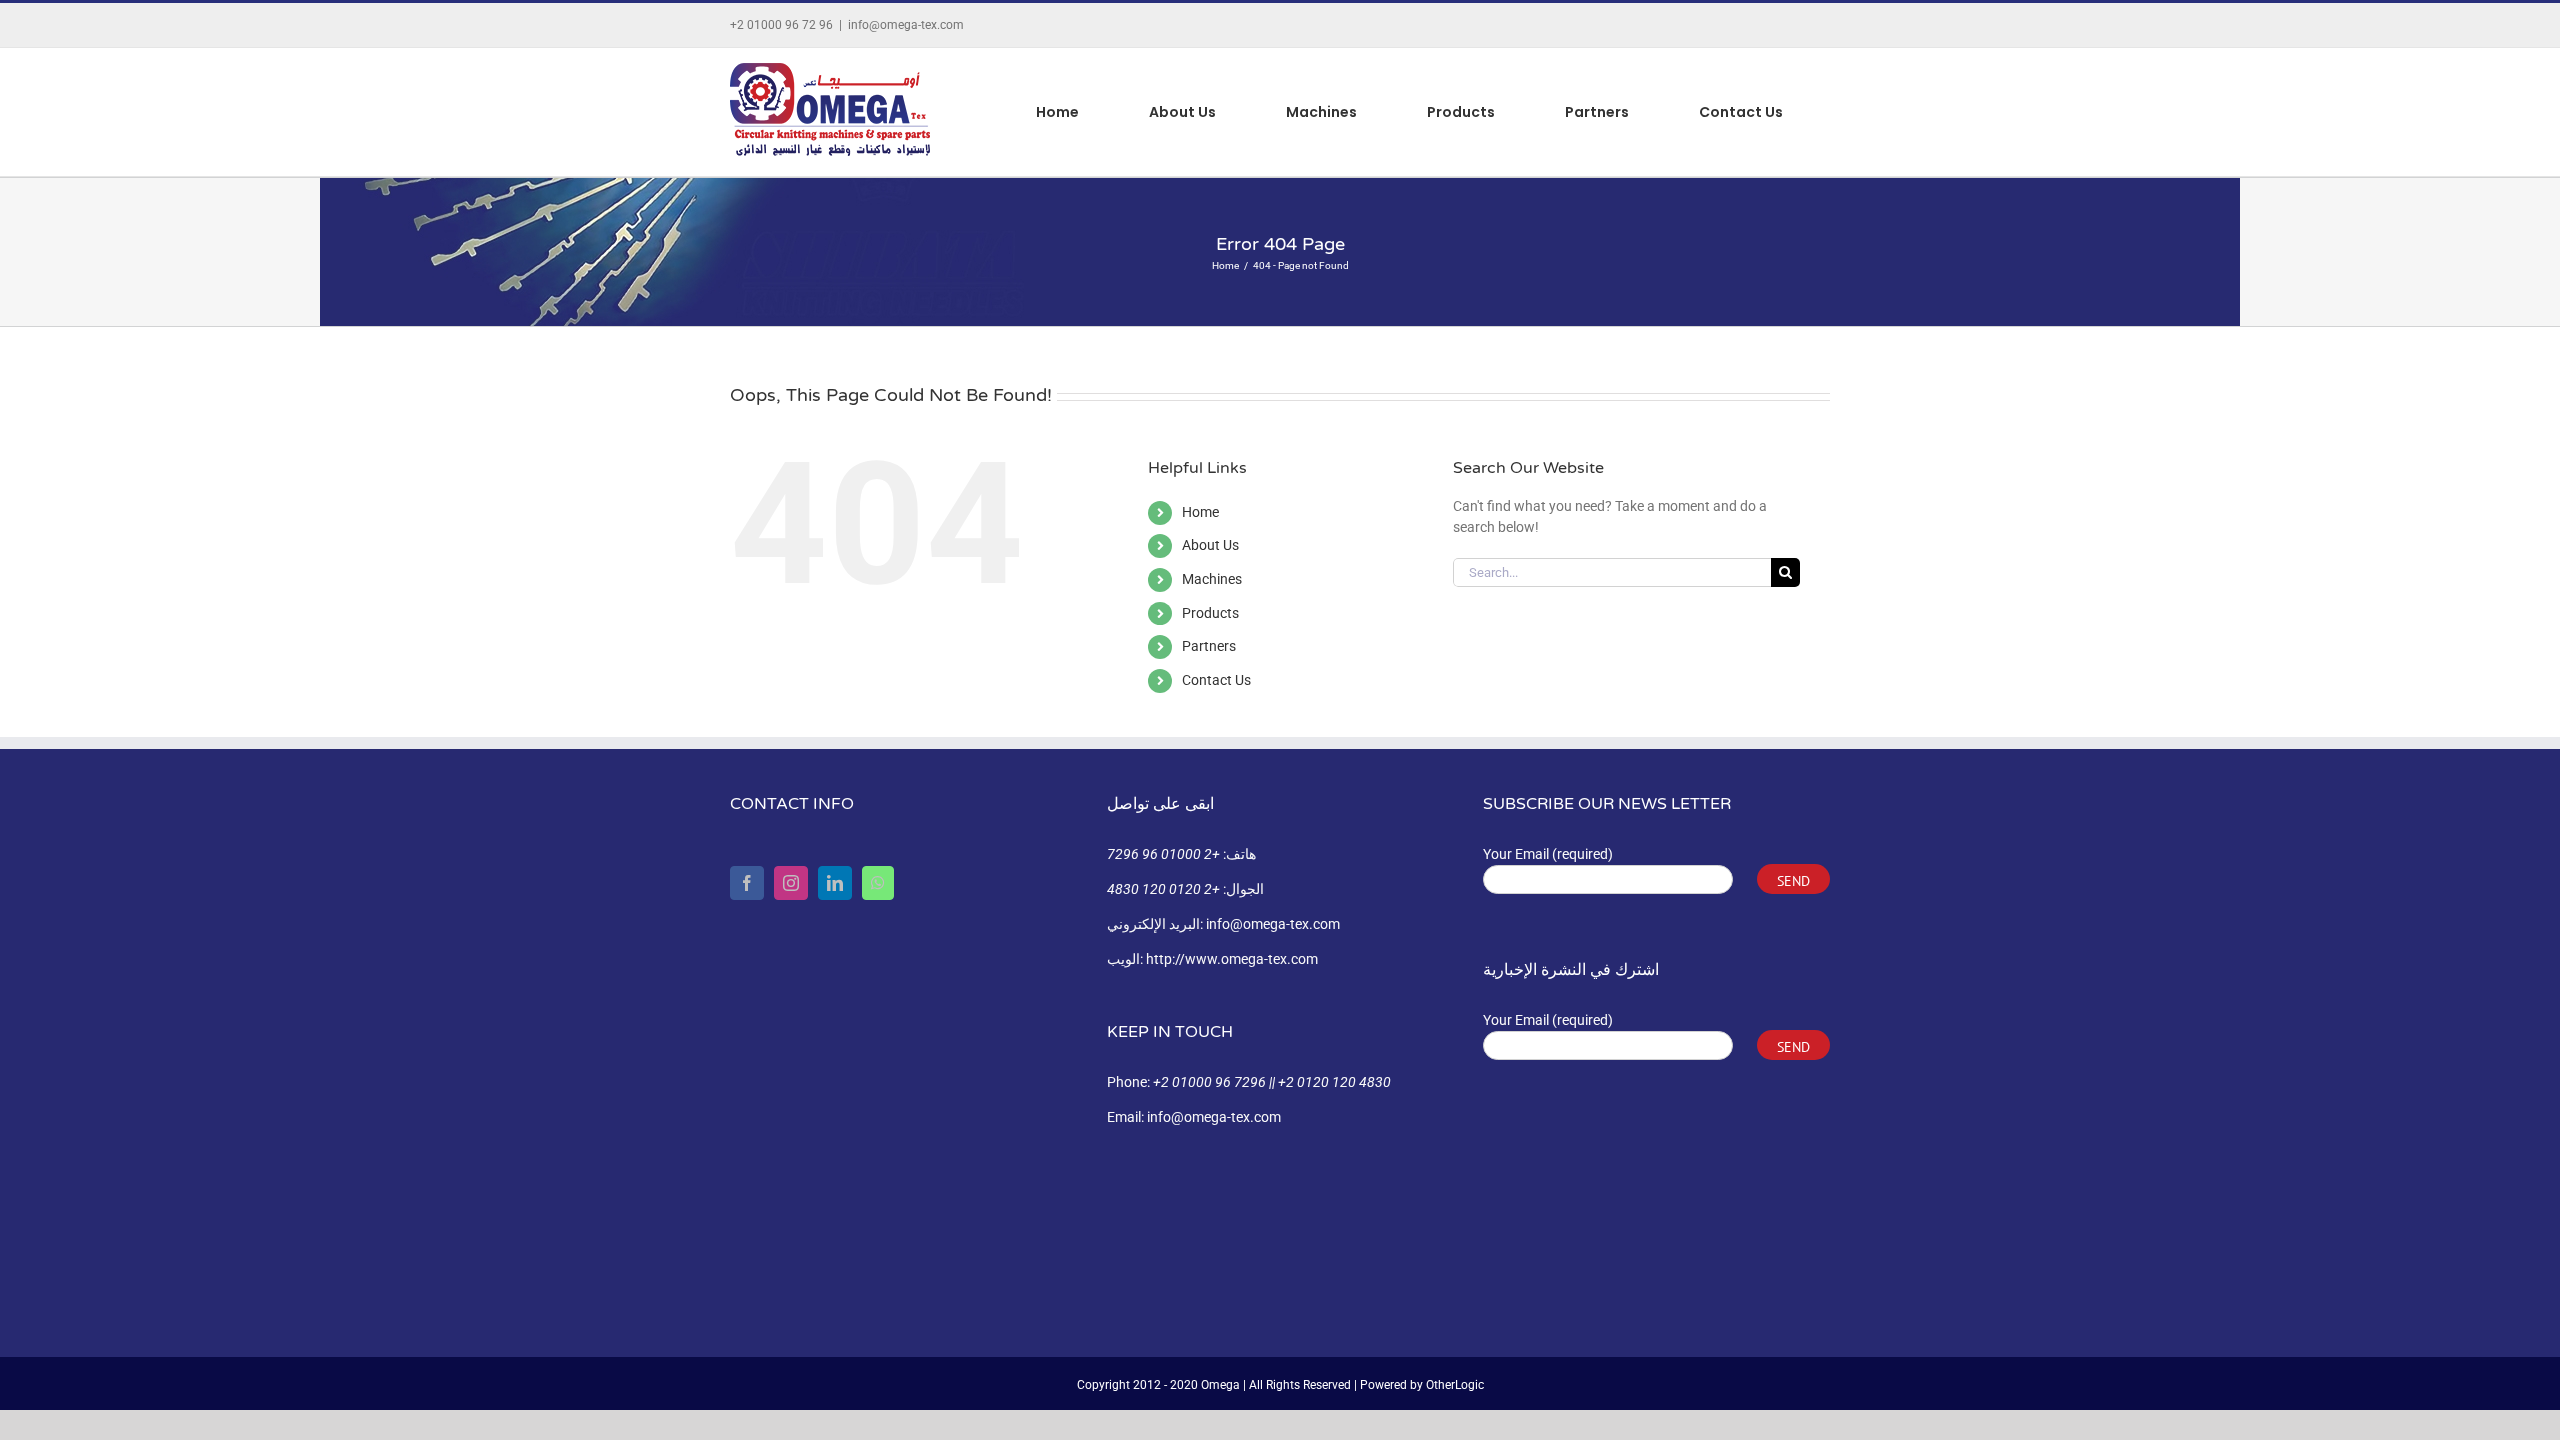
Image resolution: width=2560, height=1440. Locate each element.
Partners (1209, 646)
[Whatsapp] (878, 883)
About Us (1210, 545)
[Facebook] (747, 883)
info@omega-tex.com (906, 25)
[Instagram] (791, 883)
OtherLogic (1455, 1385)
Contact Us (1216, 680)
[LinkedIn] (835, 883)
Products (1210, 613)
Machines (1212, 579)
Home (1200, 512)
